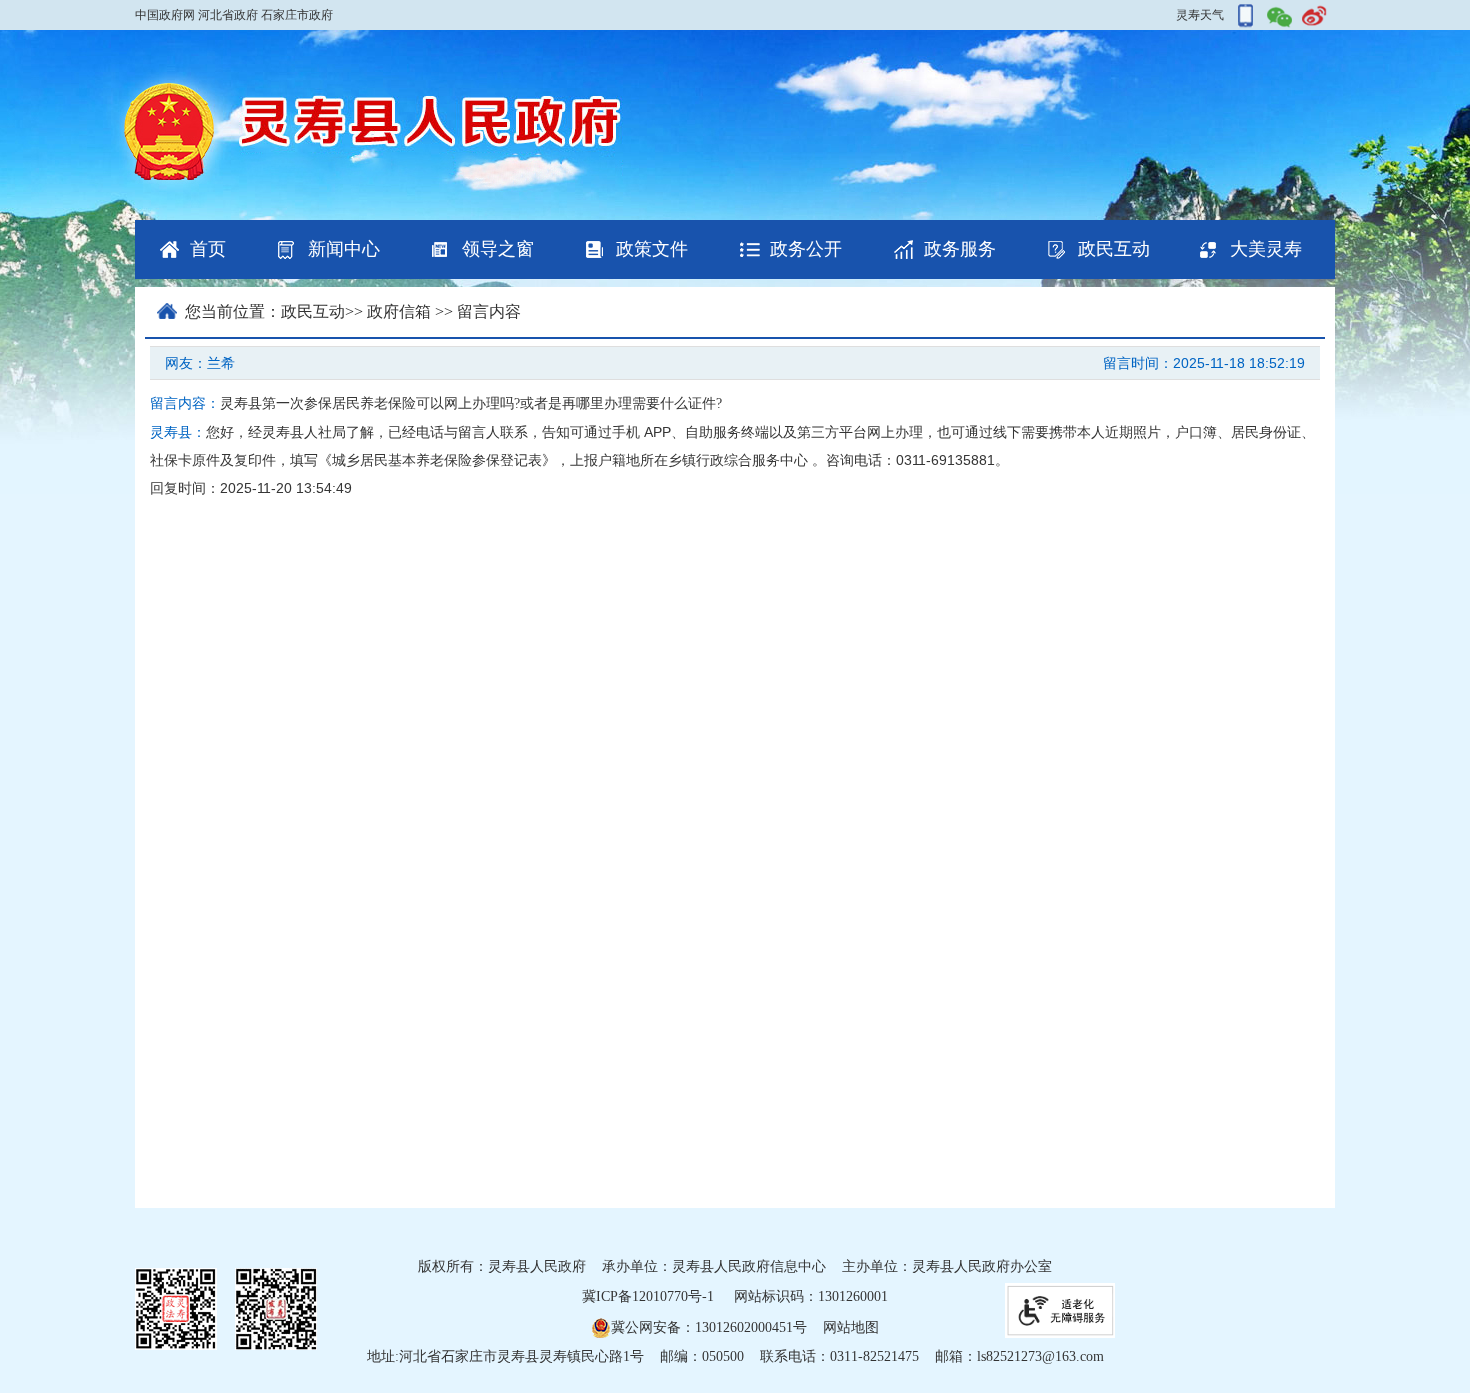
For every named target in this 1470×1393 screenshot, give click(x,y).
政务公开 (806, 249)
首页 (208, 249)
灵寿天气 (1200, 15)
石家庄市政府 (297, 15)
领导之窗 (498, 249)
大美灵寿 (1266, 249)
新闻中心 (344, 249)
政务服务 (960, 249)
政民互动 (1114, 249)
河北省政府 (228, 15)
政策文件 (652, 249)
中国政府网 (165, 15)
